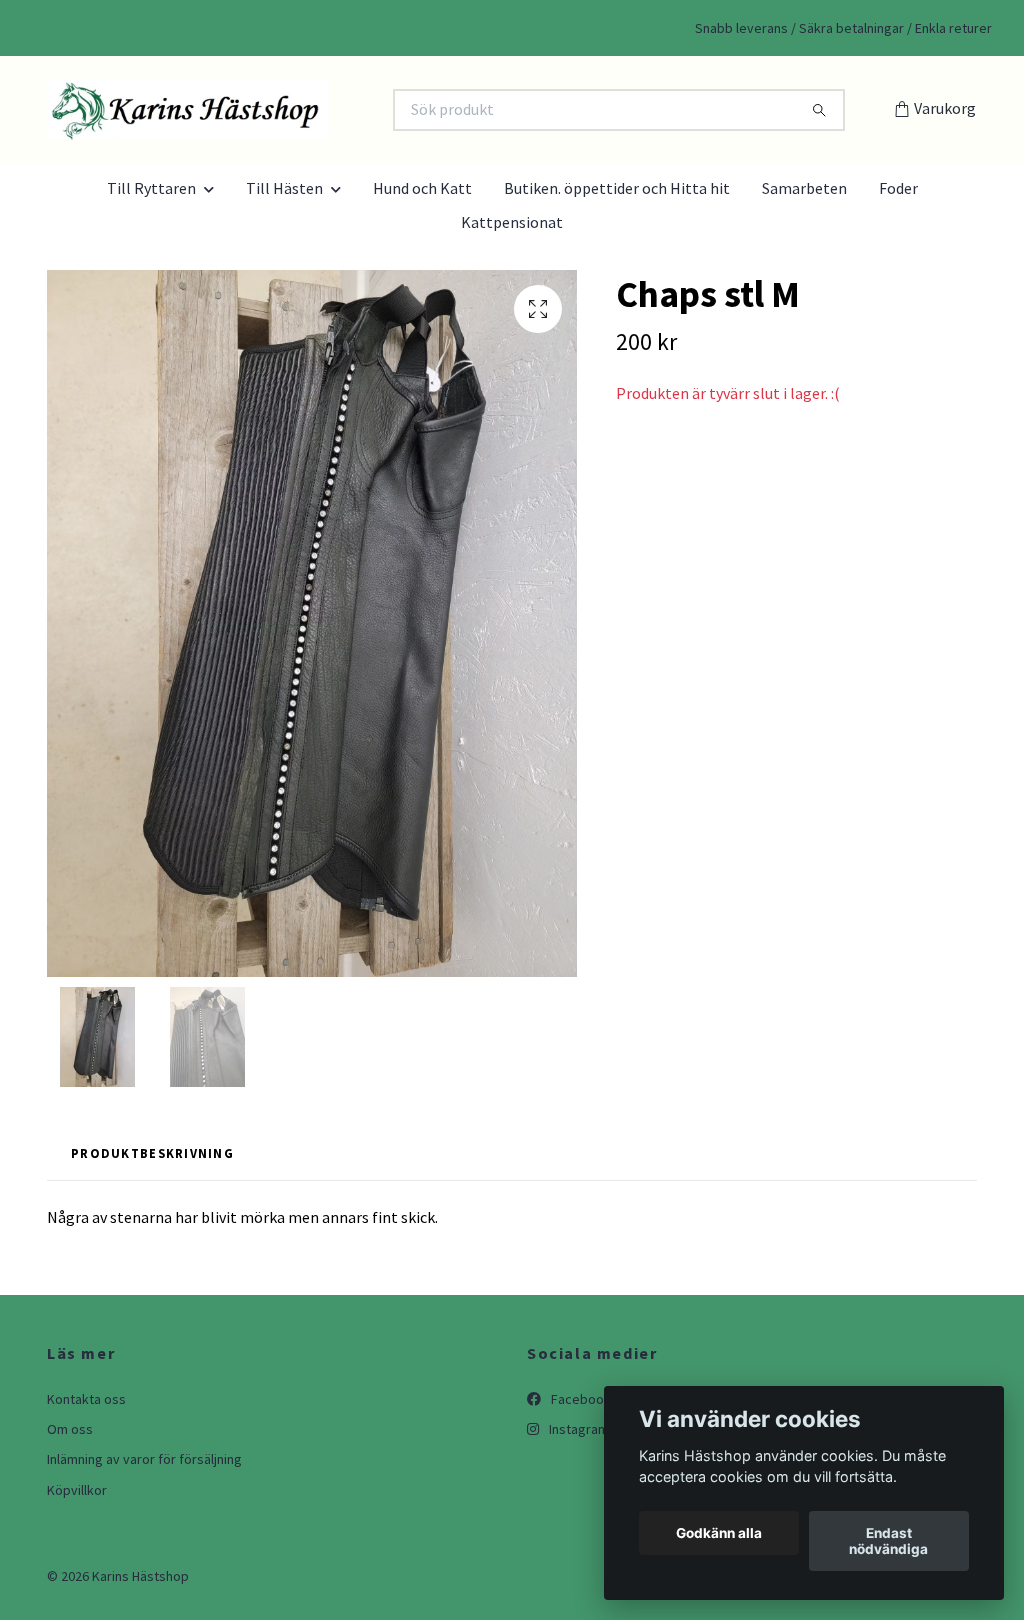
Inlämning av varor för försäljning (144, 1459)
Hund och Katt (422, 188)
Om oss (70, 1429)
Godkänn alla (719, 1533)
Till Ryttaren (151, 188)
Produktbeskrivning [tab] (152, 1153)
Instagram (577, 1429)
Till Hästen (284, 188)
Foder (898, 188)
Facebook (579, 1399)
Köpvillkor (77, 1490)
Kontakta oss (86, 1399)
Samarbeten (804, 188)
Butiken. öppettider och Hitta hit (617, 188)
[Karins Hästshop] (280, 110)
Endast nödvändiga (888, 1541)
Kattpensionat (512, 222)
